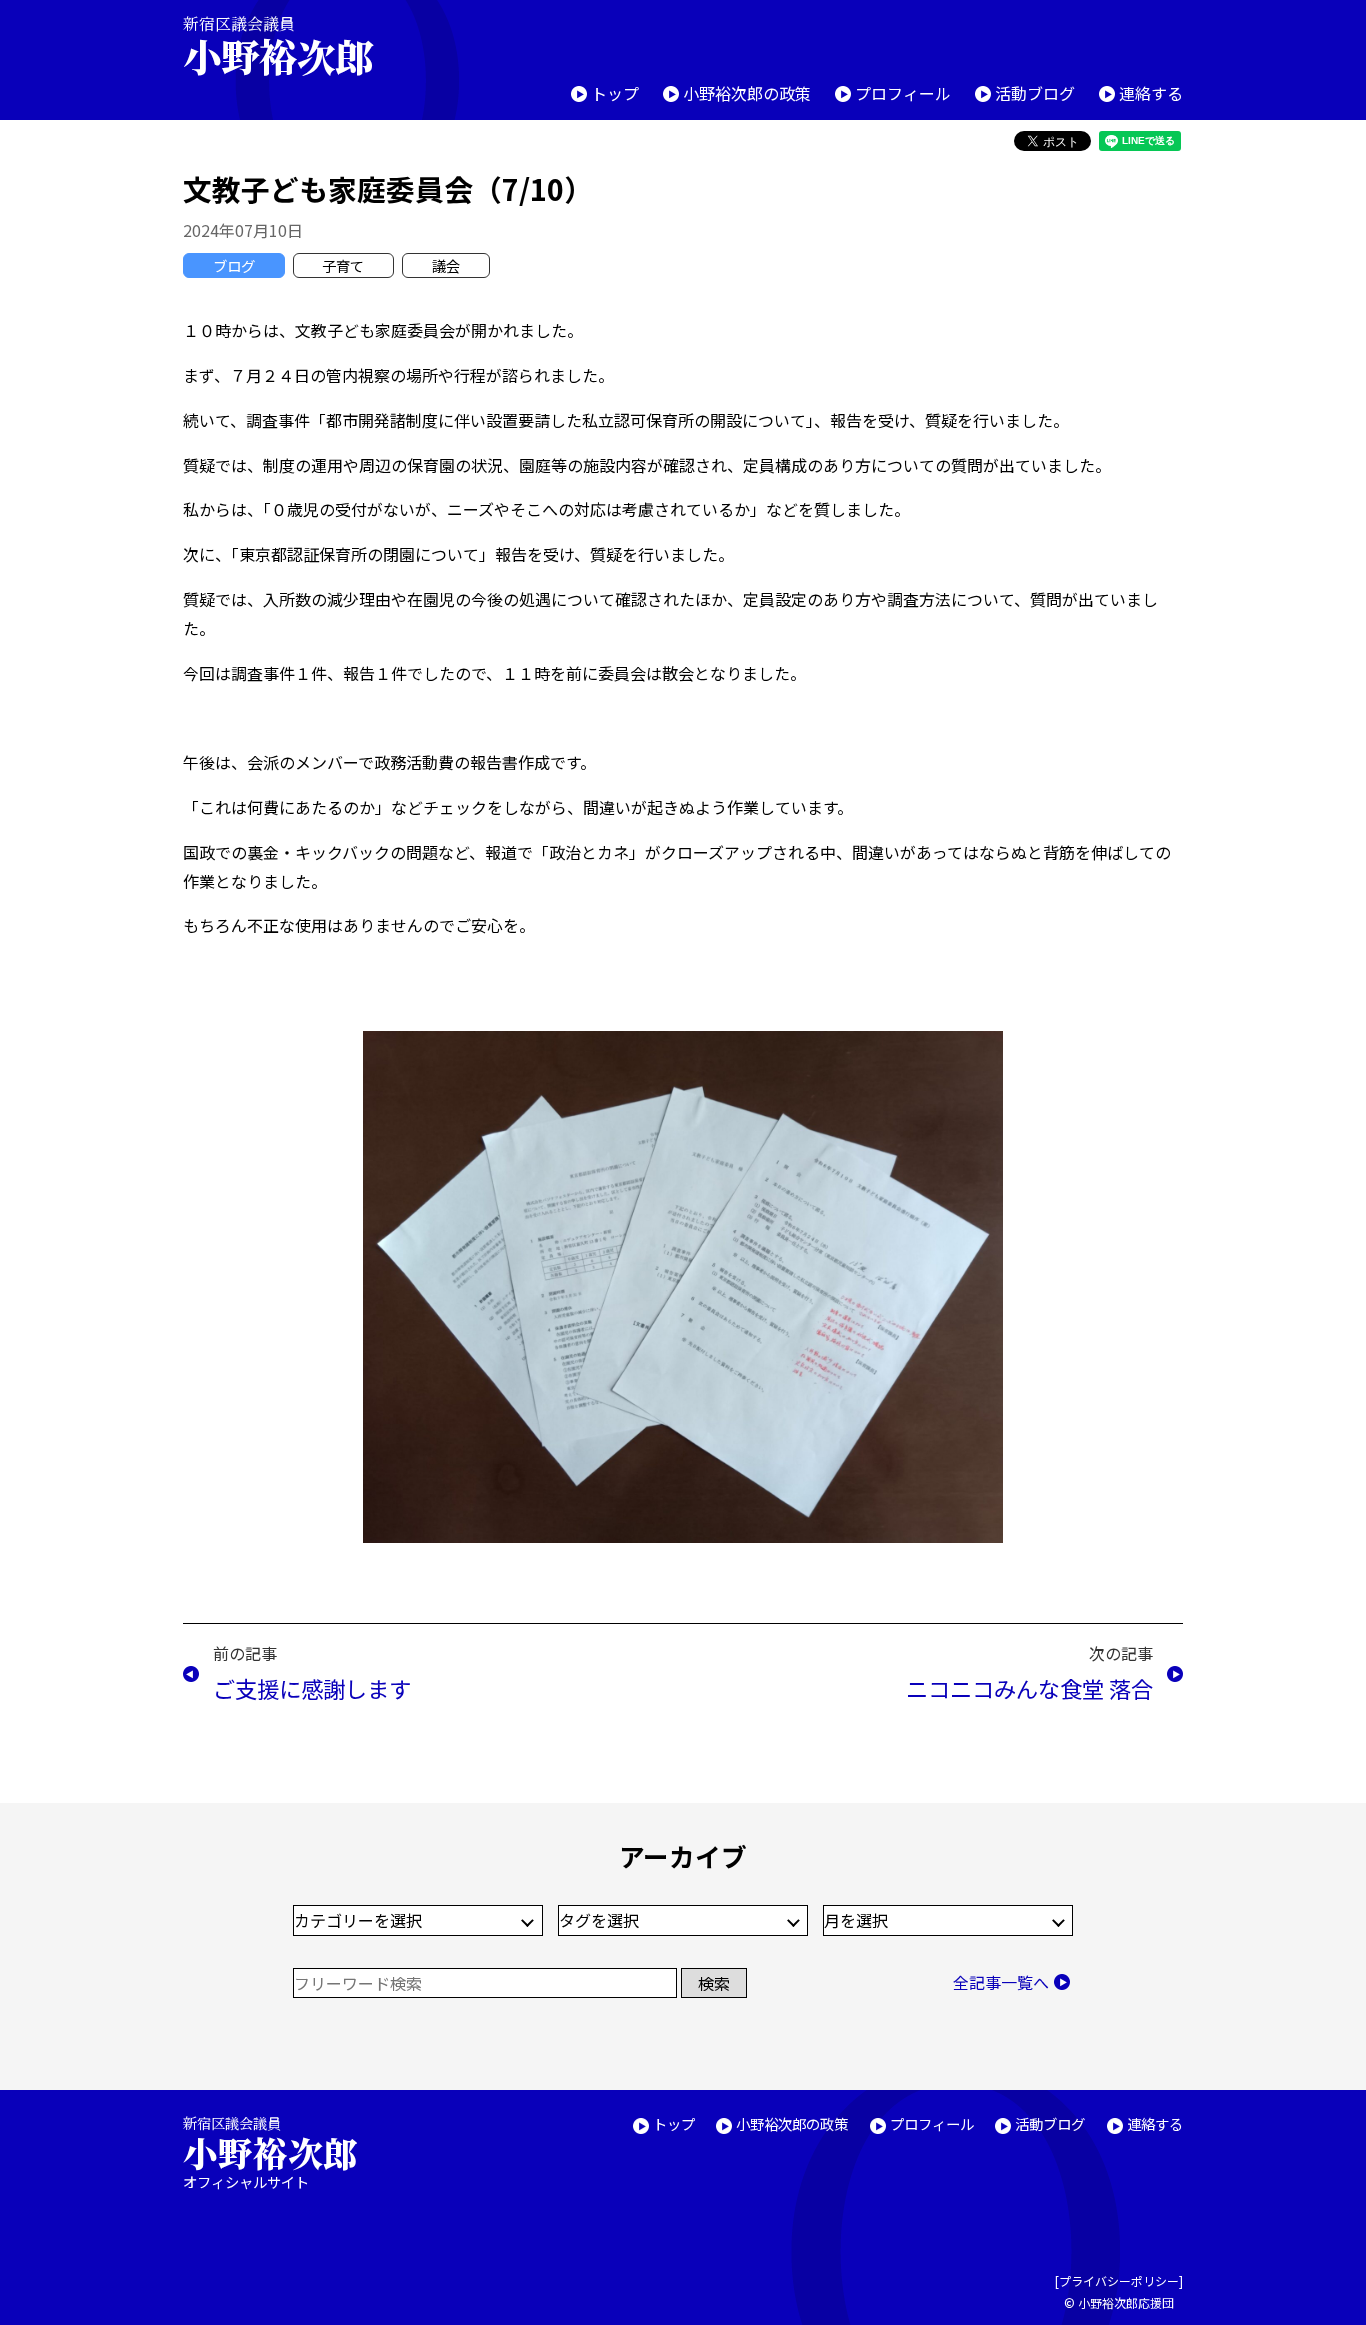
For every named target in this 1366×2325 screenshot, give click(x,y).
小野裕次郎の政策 (747, 93)
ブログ (234, 265)
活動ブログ (1035, 93)
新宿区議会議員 (278, 45)
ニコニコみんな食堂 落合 (1029, 1688)
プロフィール (903, 93)
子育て (343, 265)
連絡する (1151, 93)
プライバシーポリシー (1119, 2280)
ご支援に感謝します (312, 1688)
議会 (446, 265)
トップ (615, 93)
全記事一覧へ (1001, 1982)
